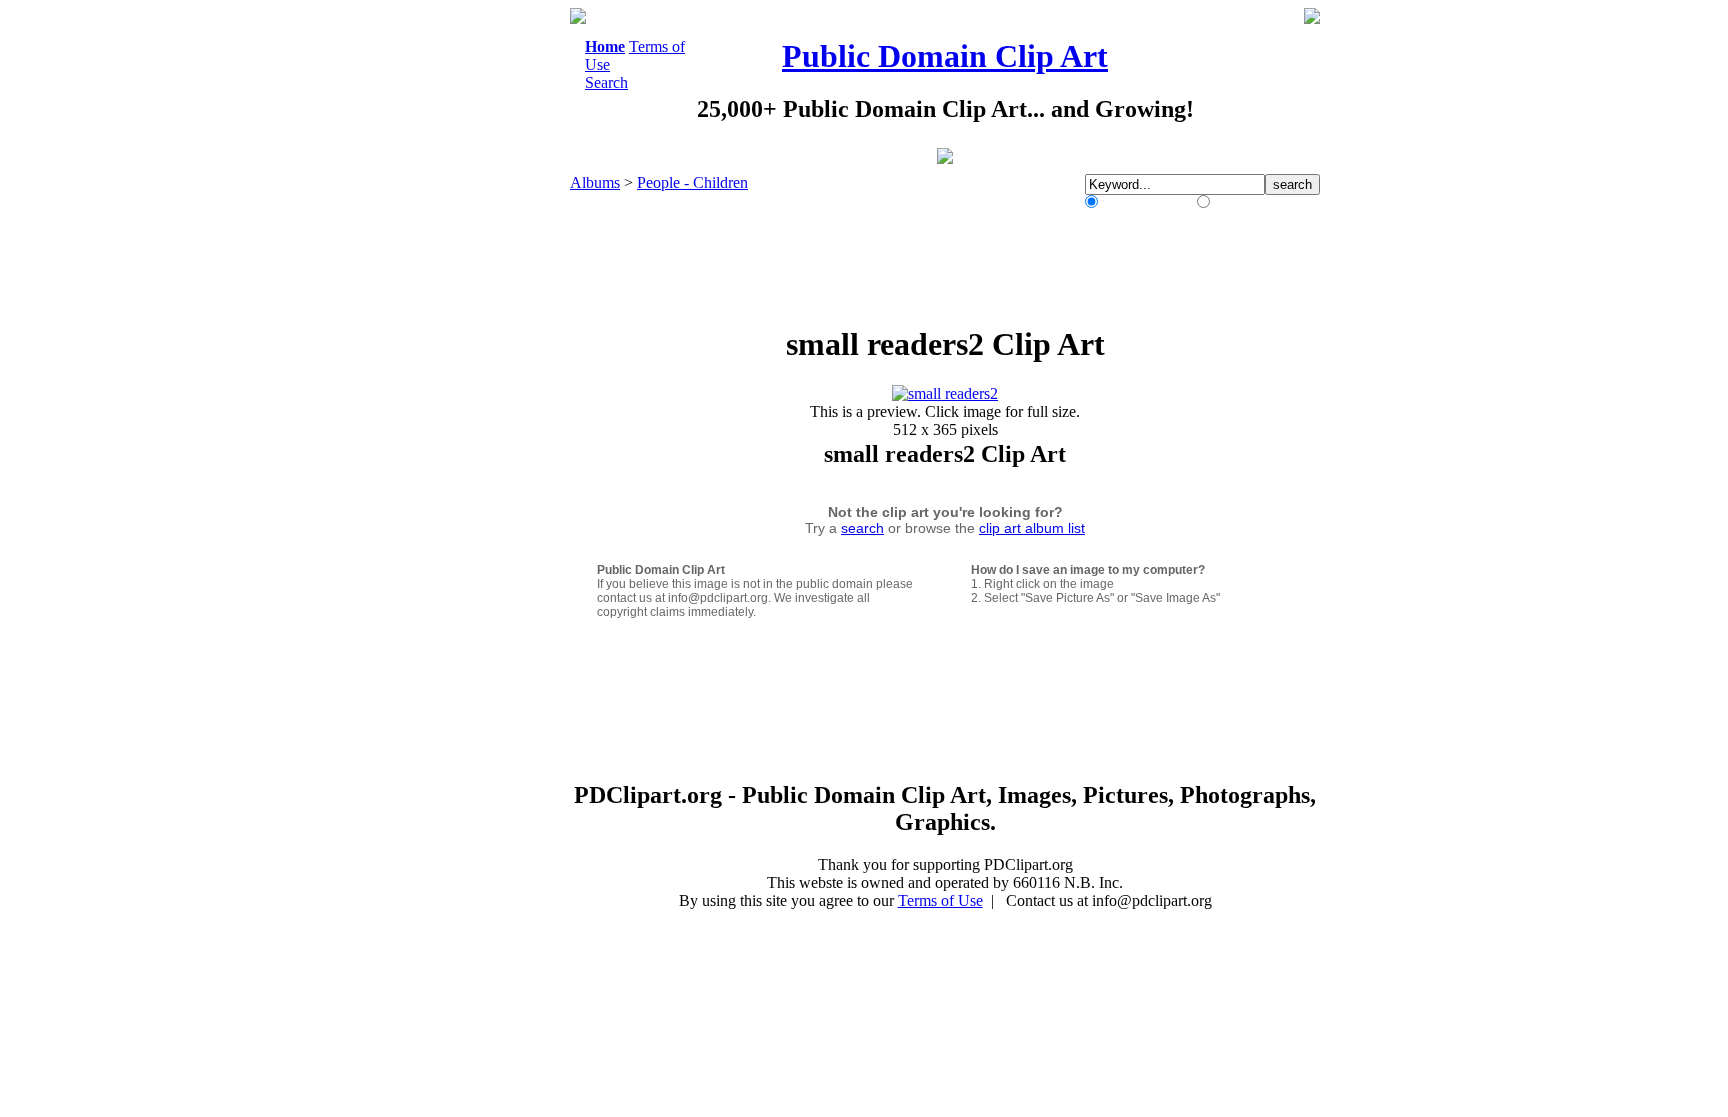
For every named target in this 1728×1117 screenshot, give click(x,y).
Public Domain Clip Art (945, 56)
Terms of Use (940, 900)
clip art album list (1032, 528)
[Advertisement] (488, 308)
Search (606, 82)
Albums (595, 182)
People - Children (692, 182)
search (862, 528)
